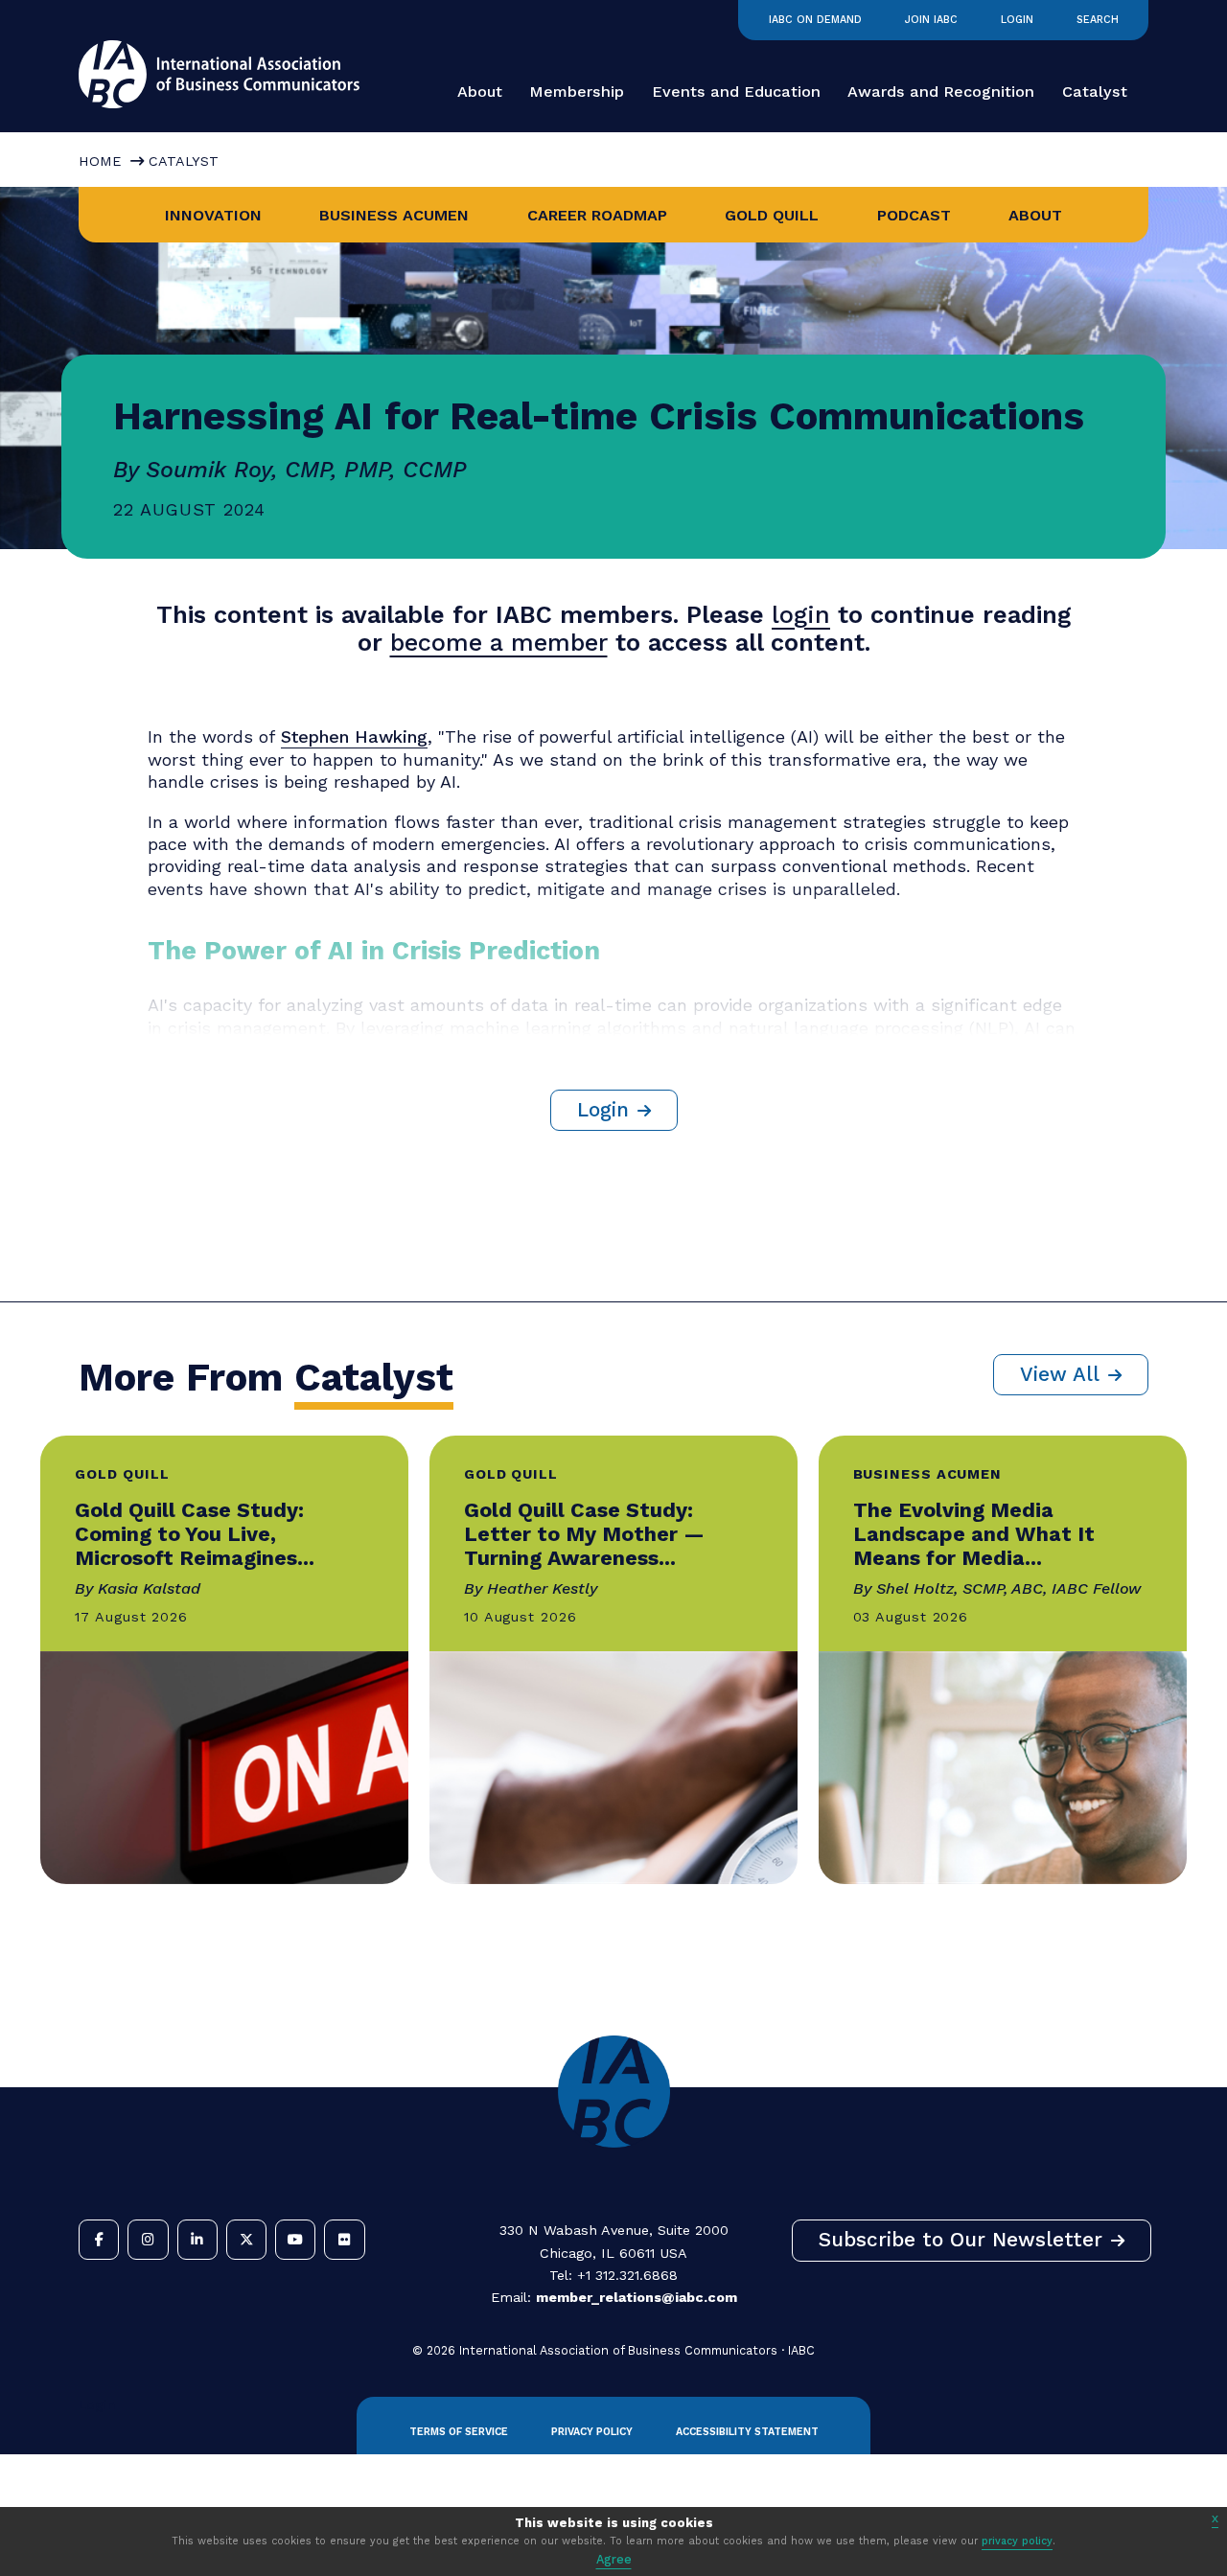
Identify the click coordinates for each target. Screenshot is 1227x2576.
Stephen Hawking (354, 736)
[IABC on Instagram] (148, 2240)
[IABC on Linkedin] (197, 2240)
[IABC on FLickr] (344, 2240)
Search (1098, 20)
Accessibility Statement (747, 2432)
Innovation (213, 215)
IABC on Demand (815, 20)
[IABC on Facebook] (99, 2240)
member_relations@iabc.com (637, 2297)
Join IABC (931, 20)
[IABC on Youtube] (295, 2240)
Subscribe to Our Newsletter (961, 2240)
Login (1017, 20)
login (801, 615)
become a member (499, 643)
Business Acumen (394, 215)
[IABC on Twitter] (246, 2240)
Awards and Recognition (941, 92)
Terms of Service (459, 2432)
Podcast (914, 215)
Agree (614, 2559)
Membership (577, 92)
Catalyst (1095, 92)
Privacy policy (592, 2432)
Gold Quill (772, 215)
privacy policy (1017, 2541)
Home (100, 161)
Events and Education (736, 92)
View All (1060, 1374)
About (480, 92)
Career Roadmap (597, 215)
